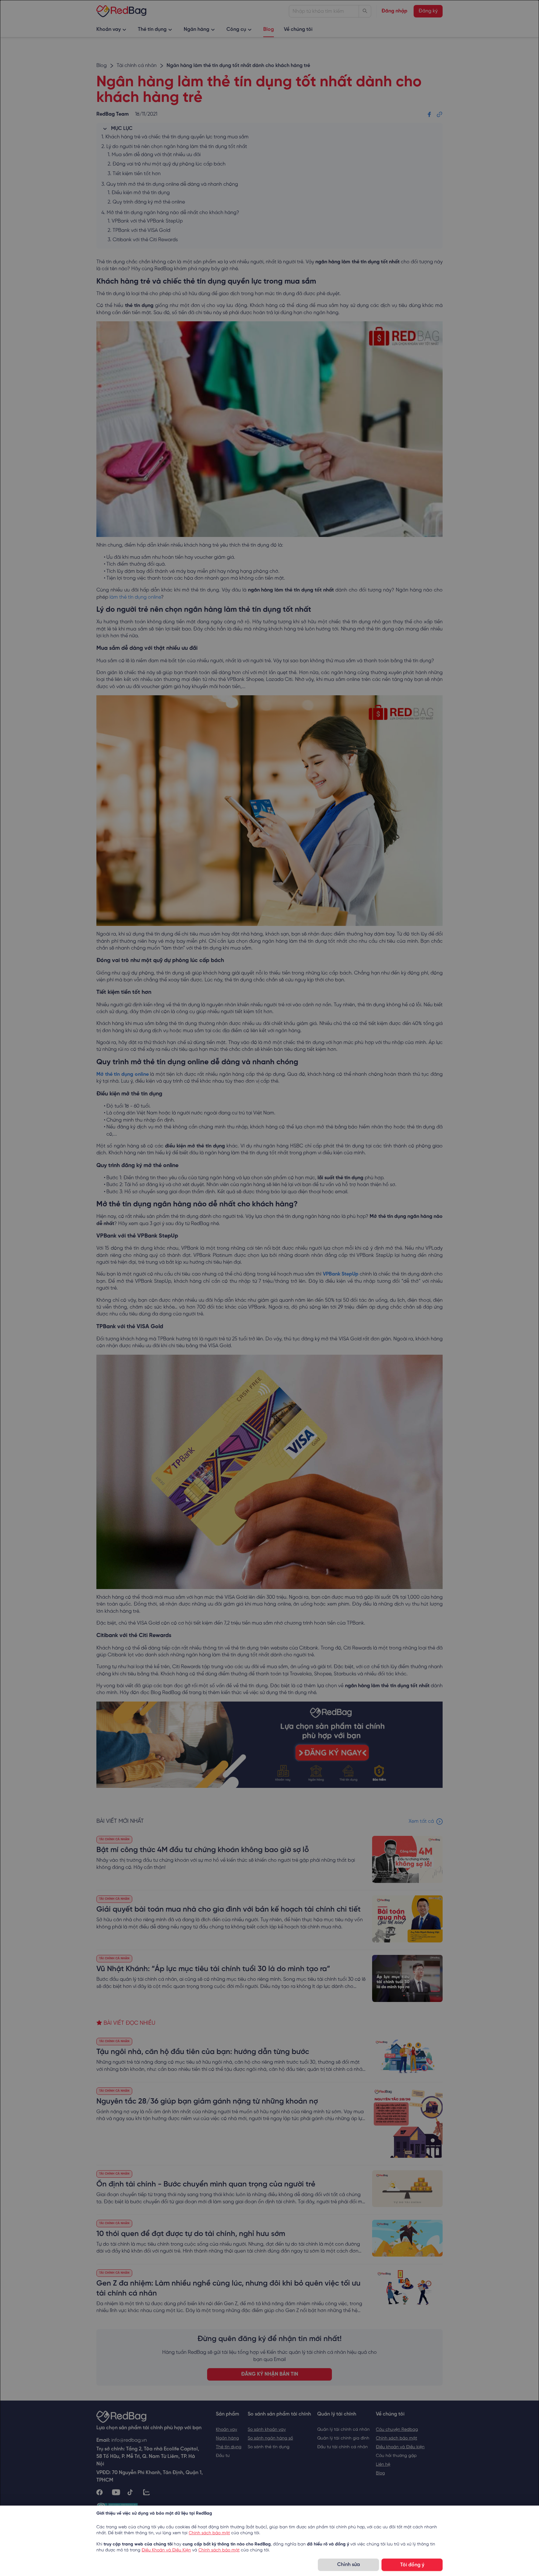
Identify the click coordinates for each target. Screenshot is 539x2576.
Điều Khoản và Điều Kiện (166, 2550)
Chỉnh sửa (349, 2565)
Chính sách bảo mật (209, 2533)
